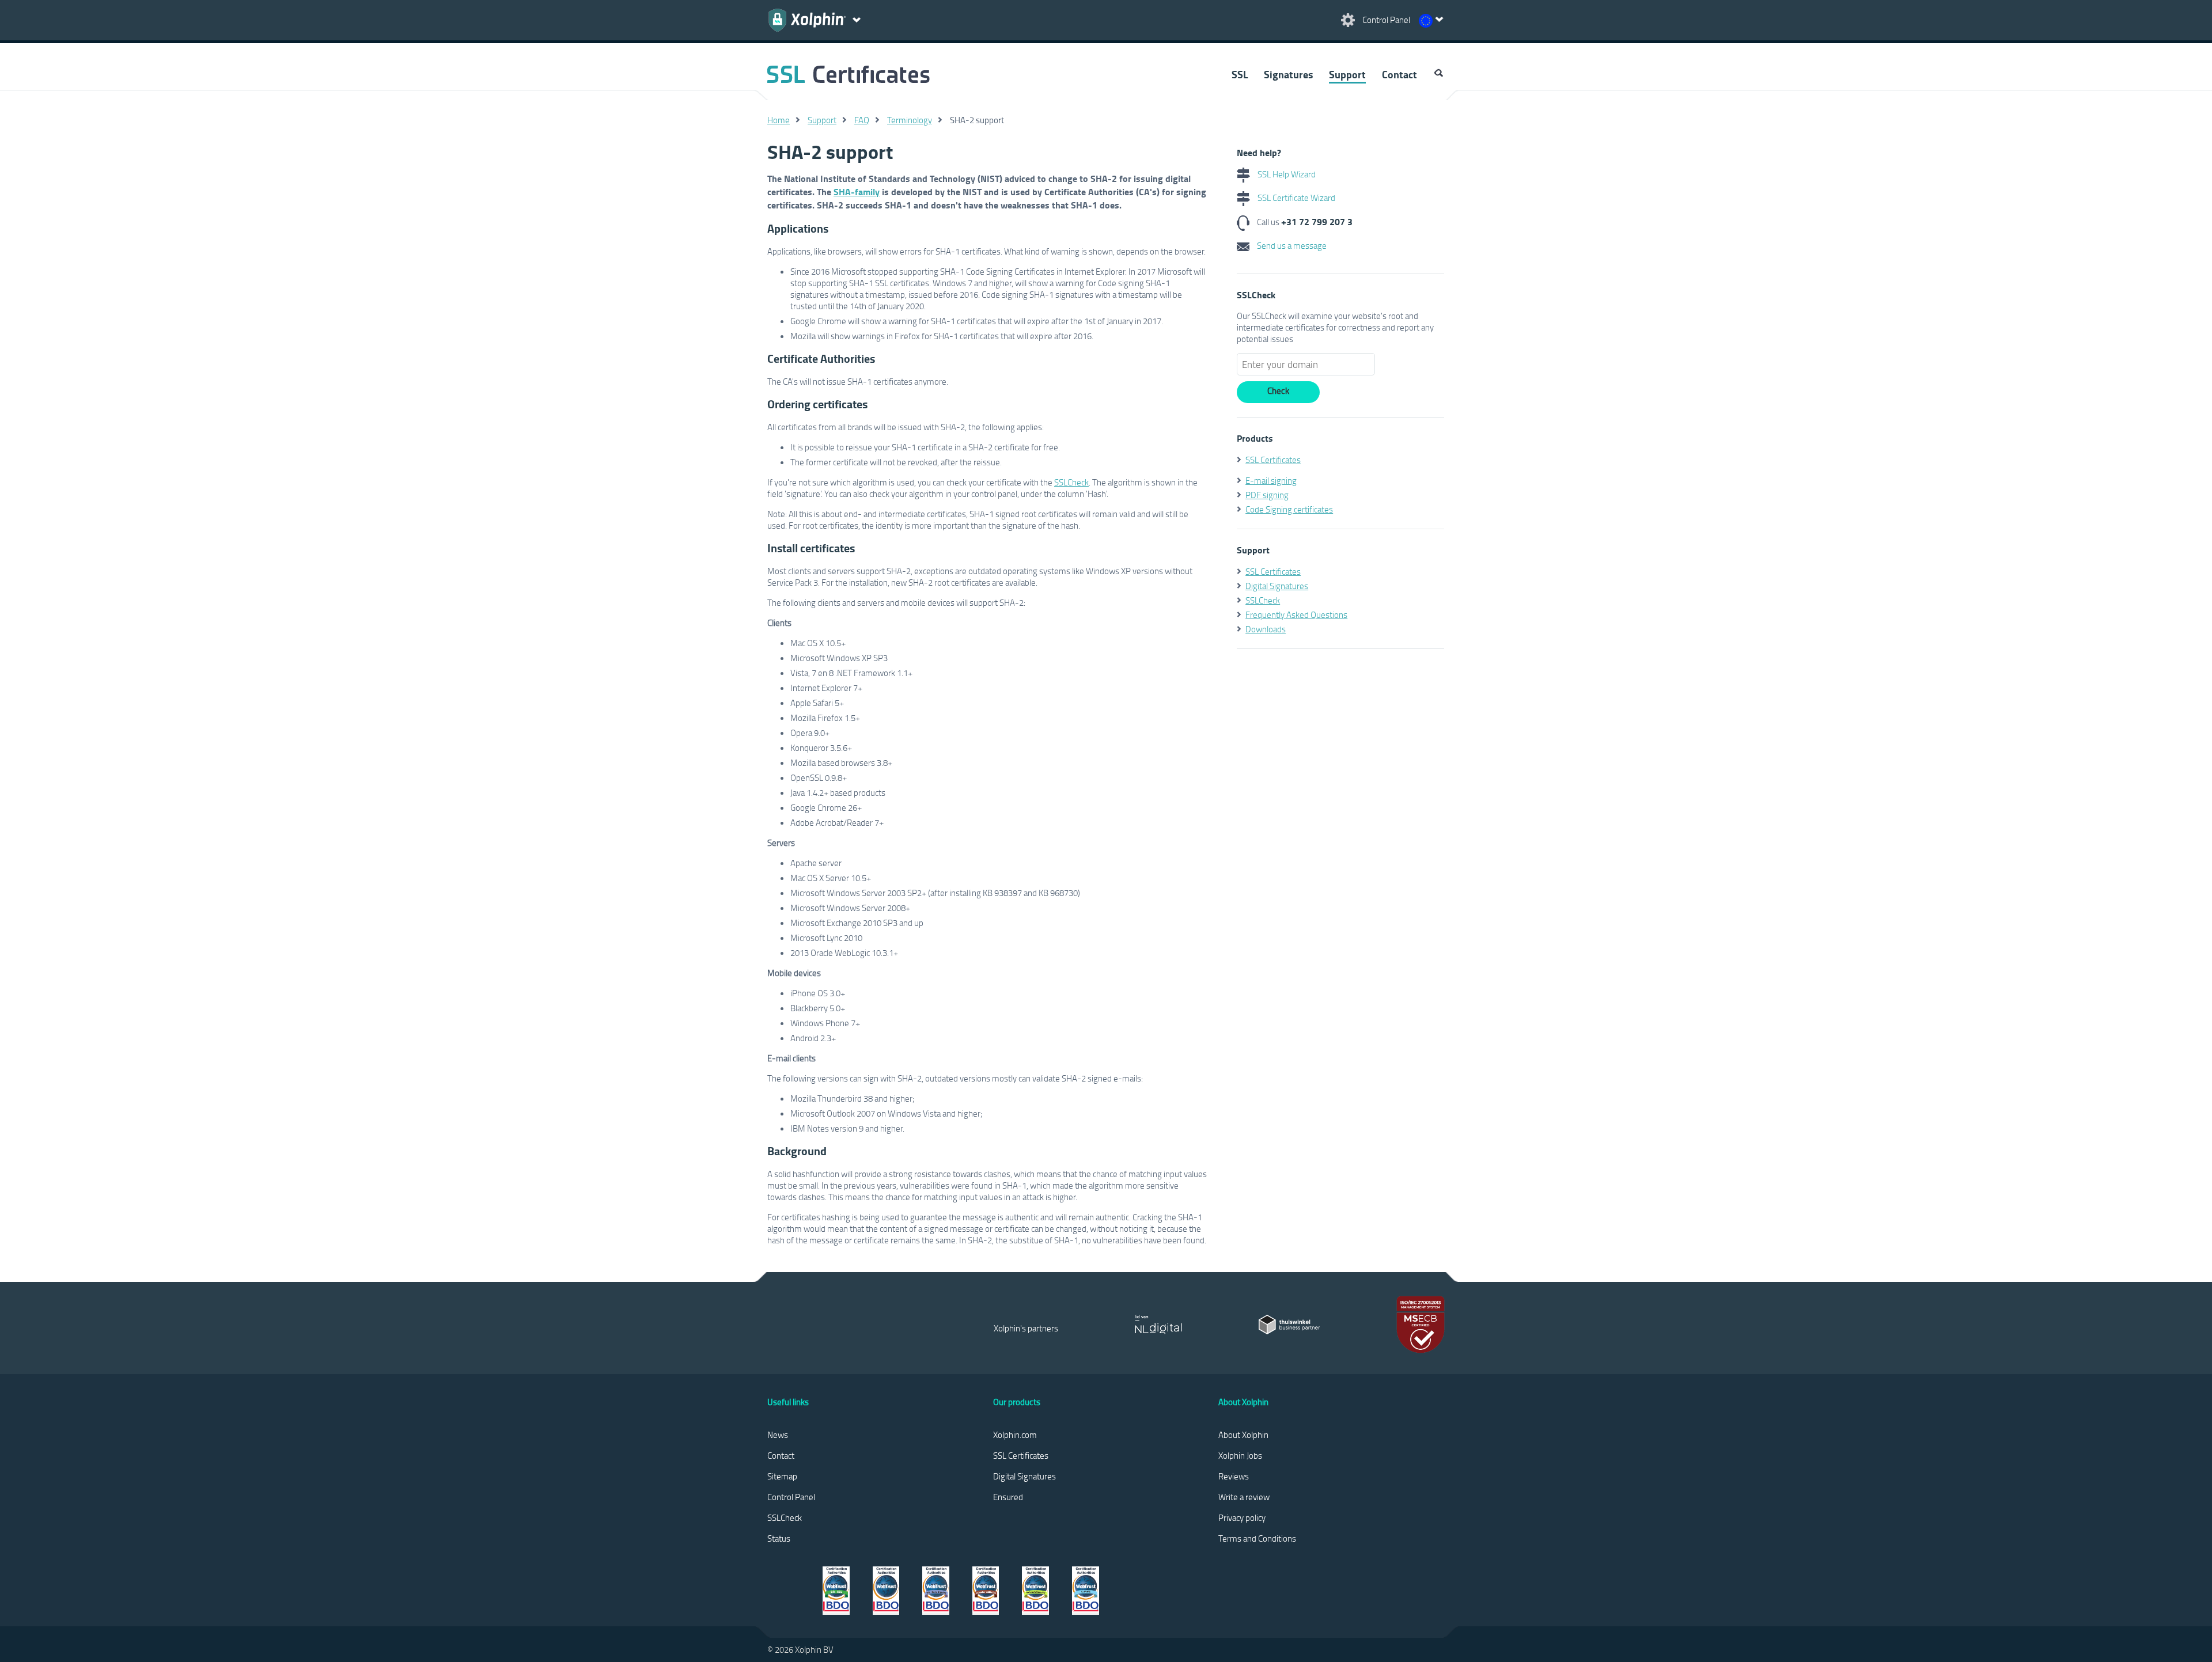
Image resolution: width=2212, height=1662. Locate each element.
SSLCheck (1071, 482)
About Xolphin (1243, 1435)
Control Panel (791, 1497)
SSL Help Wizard (1286, 174)
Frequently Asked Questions (1296, 614)
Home (779, 120)
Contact (1399, 74)
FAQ (862, 120)
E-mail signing (1271, 480)
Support (1347, 74)
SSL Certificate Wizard (1296, 198)
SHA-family (857, 191)
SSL (1240, 74)
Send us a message (1291, 245)
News (778, 1435)
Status (779, 1538)
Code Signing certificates (1289, 509)
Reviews (1234, 1476)
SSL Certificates (1273, 460)
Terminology (910, 120)
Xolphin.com (1015, 1435)
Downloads (1266, 629)
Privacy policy (1242, 1517)
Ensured (1008, 1497)
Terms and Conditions (1257, 1538)
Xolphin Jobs (1240, 1455)
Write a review (1244, 1497)
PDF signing (1267, 495)
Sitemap (782, 1476)
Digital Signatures (1277, 586)
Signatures (1288, 74)
